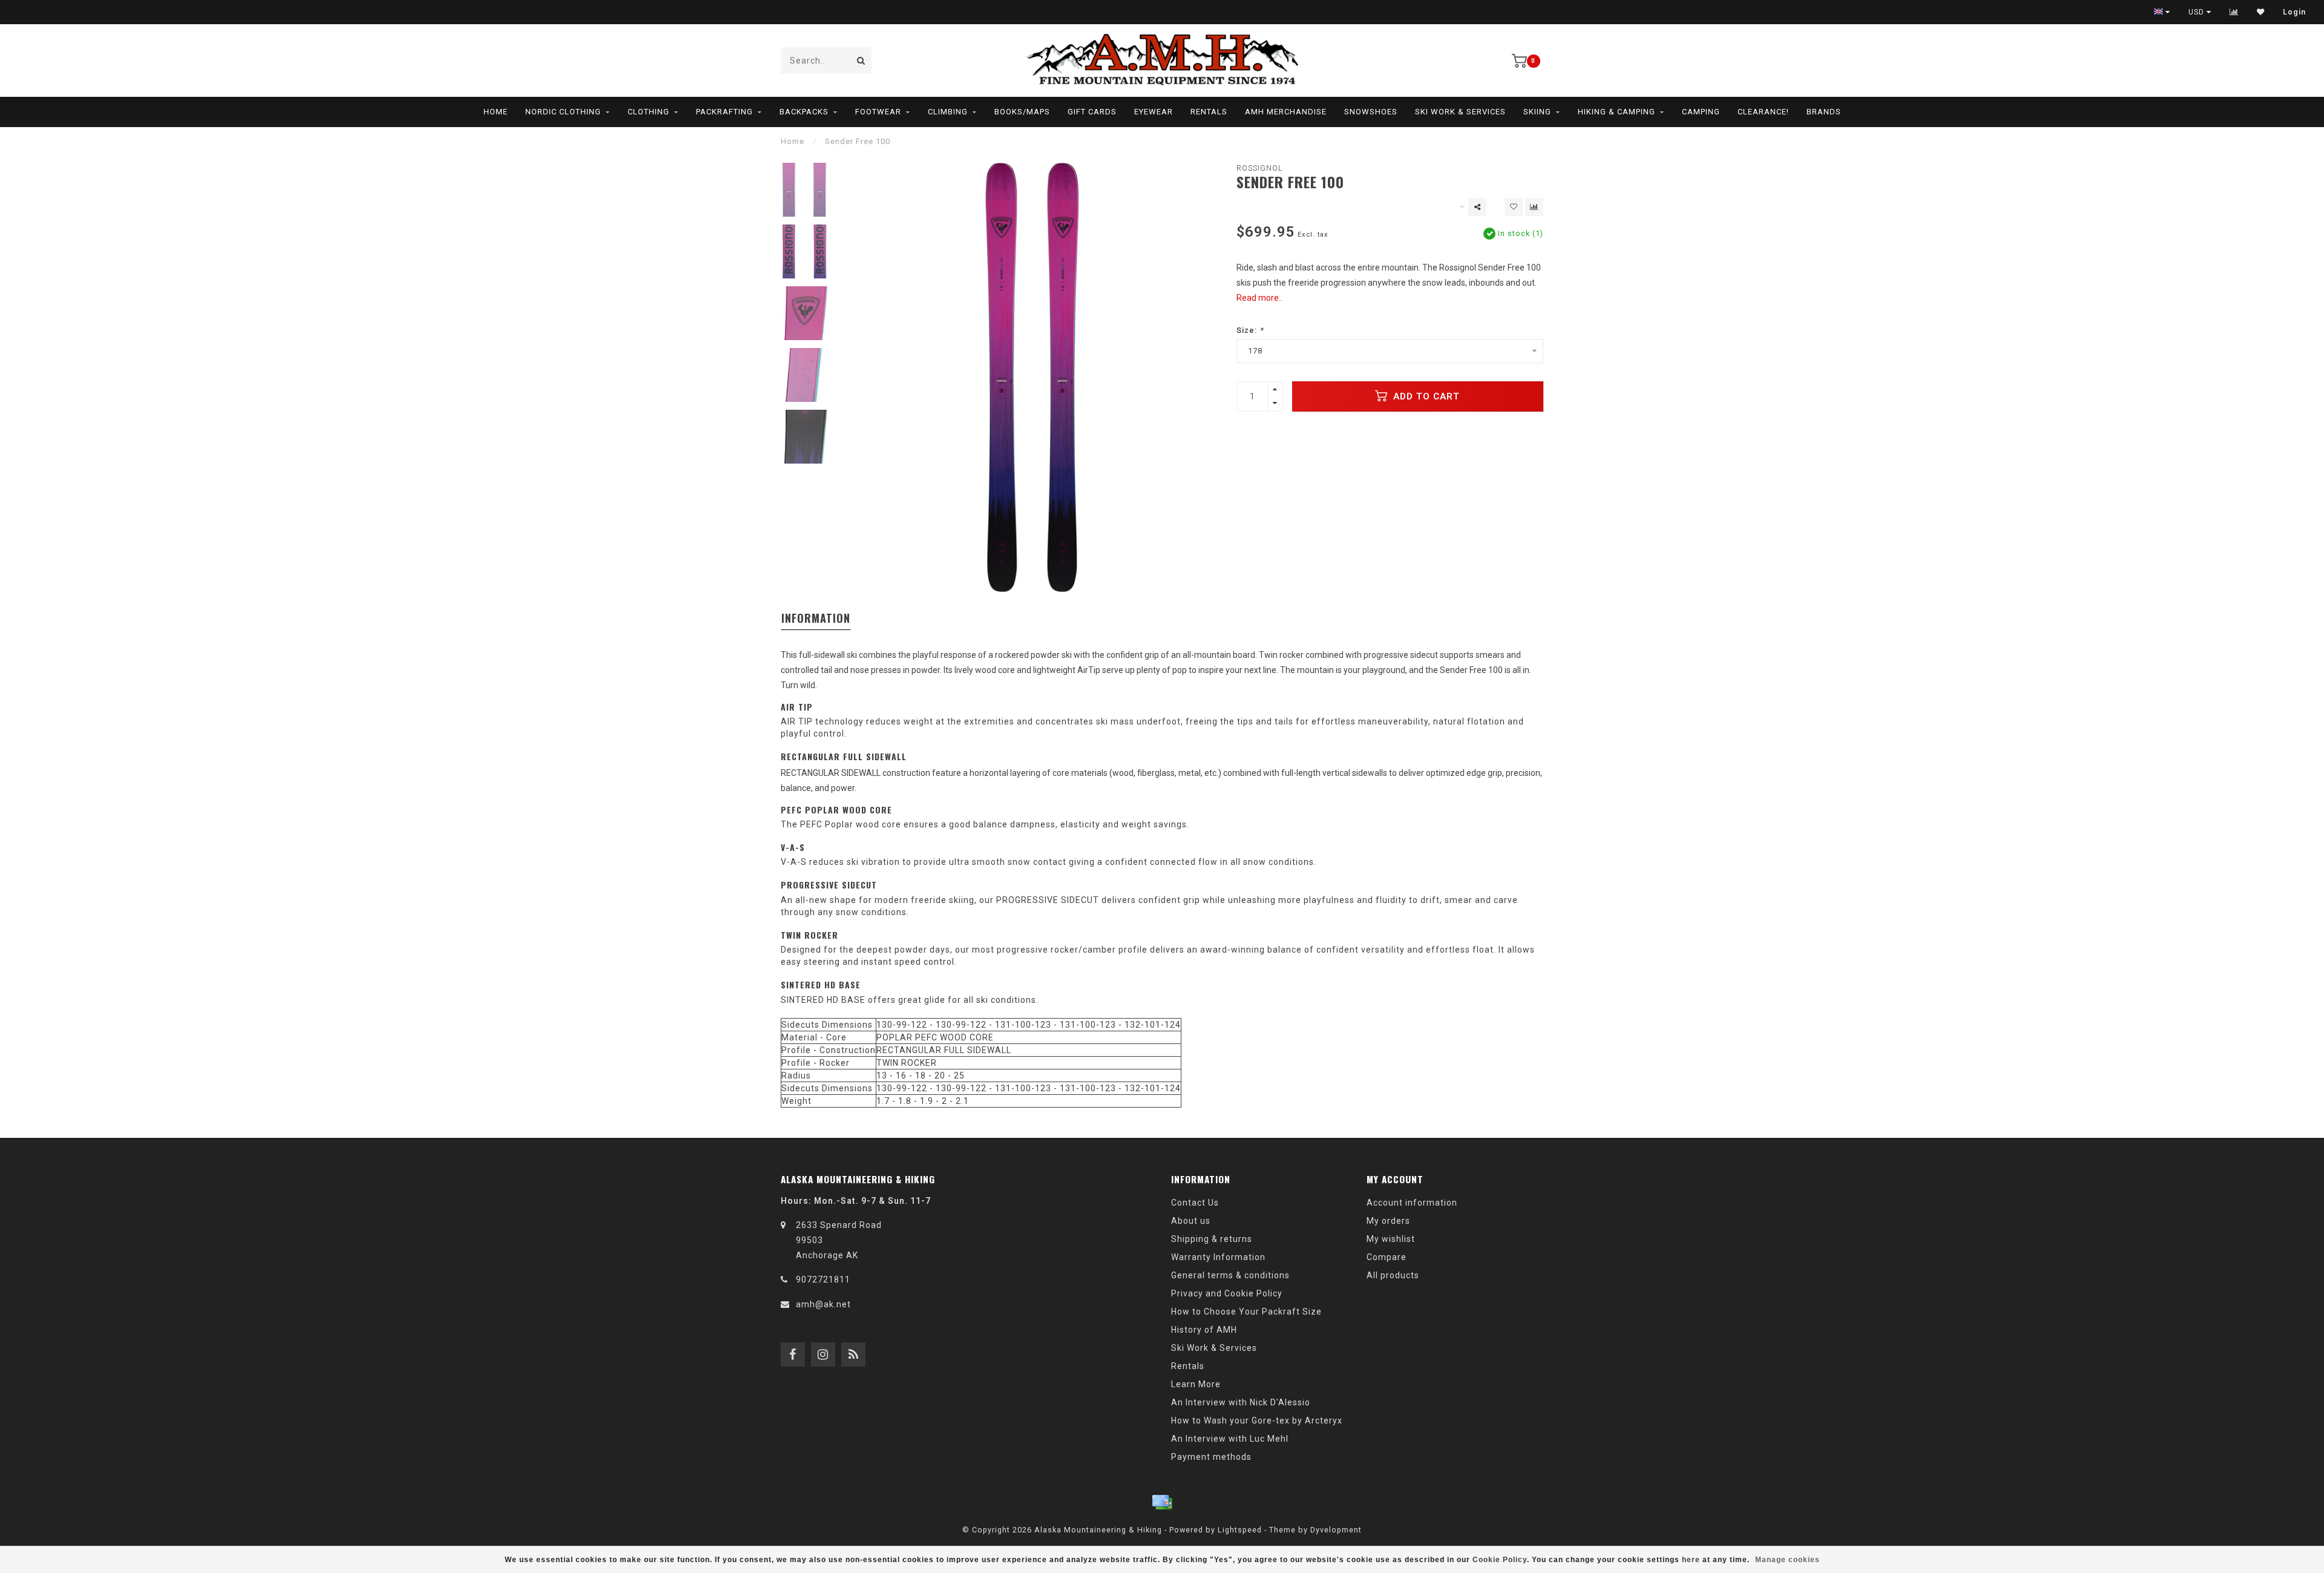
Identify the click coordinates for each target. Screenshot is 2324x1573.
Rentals (1209, 112)
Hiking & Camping (1617, 112)
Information (816, 618)
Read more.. (1259, 298)
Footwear (878, 112)
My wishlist (1391, 1239)
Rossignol (1260, 168)
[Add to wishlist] (1514, 207)
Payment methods (1211, 1457)
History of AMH (1204, 1330)
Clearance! (1763, 112)
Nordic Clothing (563, 112)
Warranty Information (1218, 1257)
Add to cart (1425, 396)
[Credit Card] (1162, 1502)
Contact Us (1195, 1203)
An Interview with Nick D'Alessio (1241, 1402)
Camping (1701, 112)
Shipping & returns (1212, 1239)
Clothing (648, 112)
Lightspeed (1240, 1530)
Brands (1824, 112)
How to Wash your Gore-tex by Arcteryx (1257, 1420)
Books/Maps (1022, 112)
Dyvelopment (1336, 1530)
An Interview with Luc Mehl (1230, 1439)
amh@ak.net (823, 1304)
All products (1393, 1275)
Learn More (1196, 1384)
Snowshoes (1371, 112)
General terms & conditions (1230, 1275)
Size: (1250, 330)
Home (496, 112)
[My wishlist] (2261, 12)
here (1691, 1560)
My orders (1388, 1221)
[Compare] (2234, 12)
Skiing (1537, 112)
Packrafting (724, 112)
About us (1191, 1221)
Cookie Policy (1500, 1560)
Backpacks (804, 112)
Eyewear (1154, 112)
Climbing (948, 112)
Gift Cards (1092, 112)
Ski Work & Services (1460, 112)
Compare (1387, 1257)
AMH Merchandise (1286, 112)
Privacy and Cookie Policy (1227, 1293)
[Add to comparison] (1534, 207)
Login (2294, 12)
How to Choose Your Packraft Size (1246, 1312)
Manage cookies (1787, 1560)
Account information (1412, 1203)
